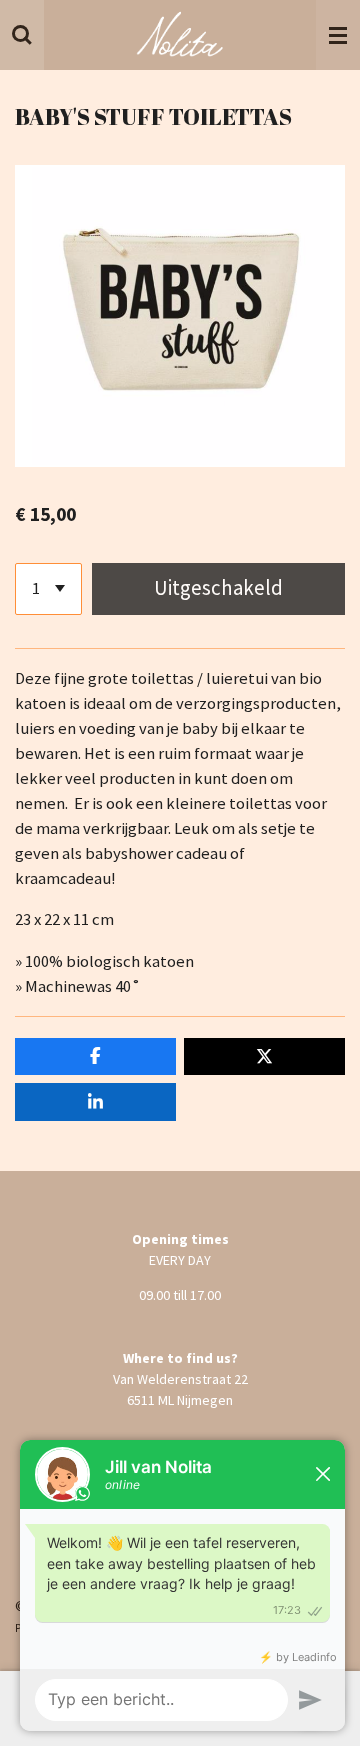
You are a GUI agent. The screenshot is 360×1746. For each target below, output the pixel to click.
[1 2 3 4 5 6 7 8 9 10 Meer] (48, 589)
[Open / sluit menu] (338, 35)
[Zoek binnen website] (22, 35)
